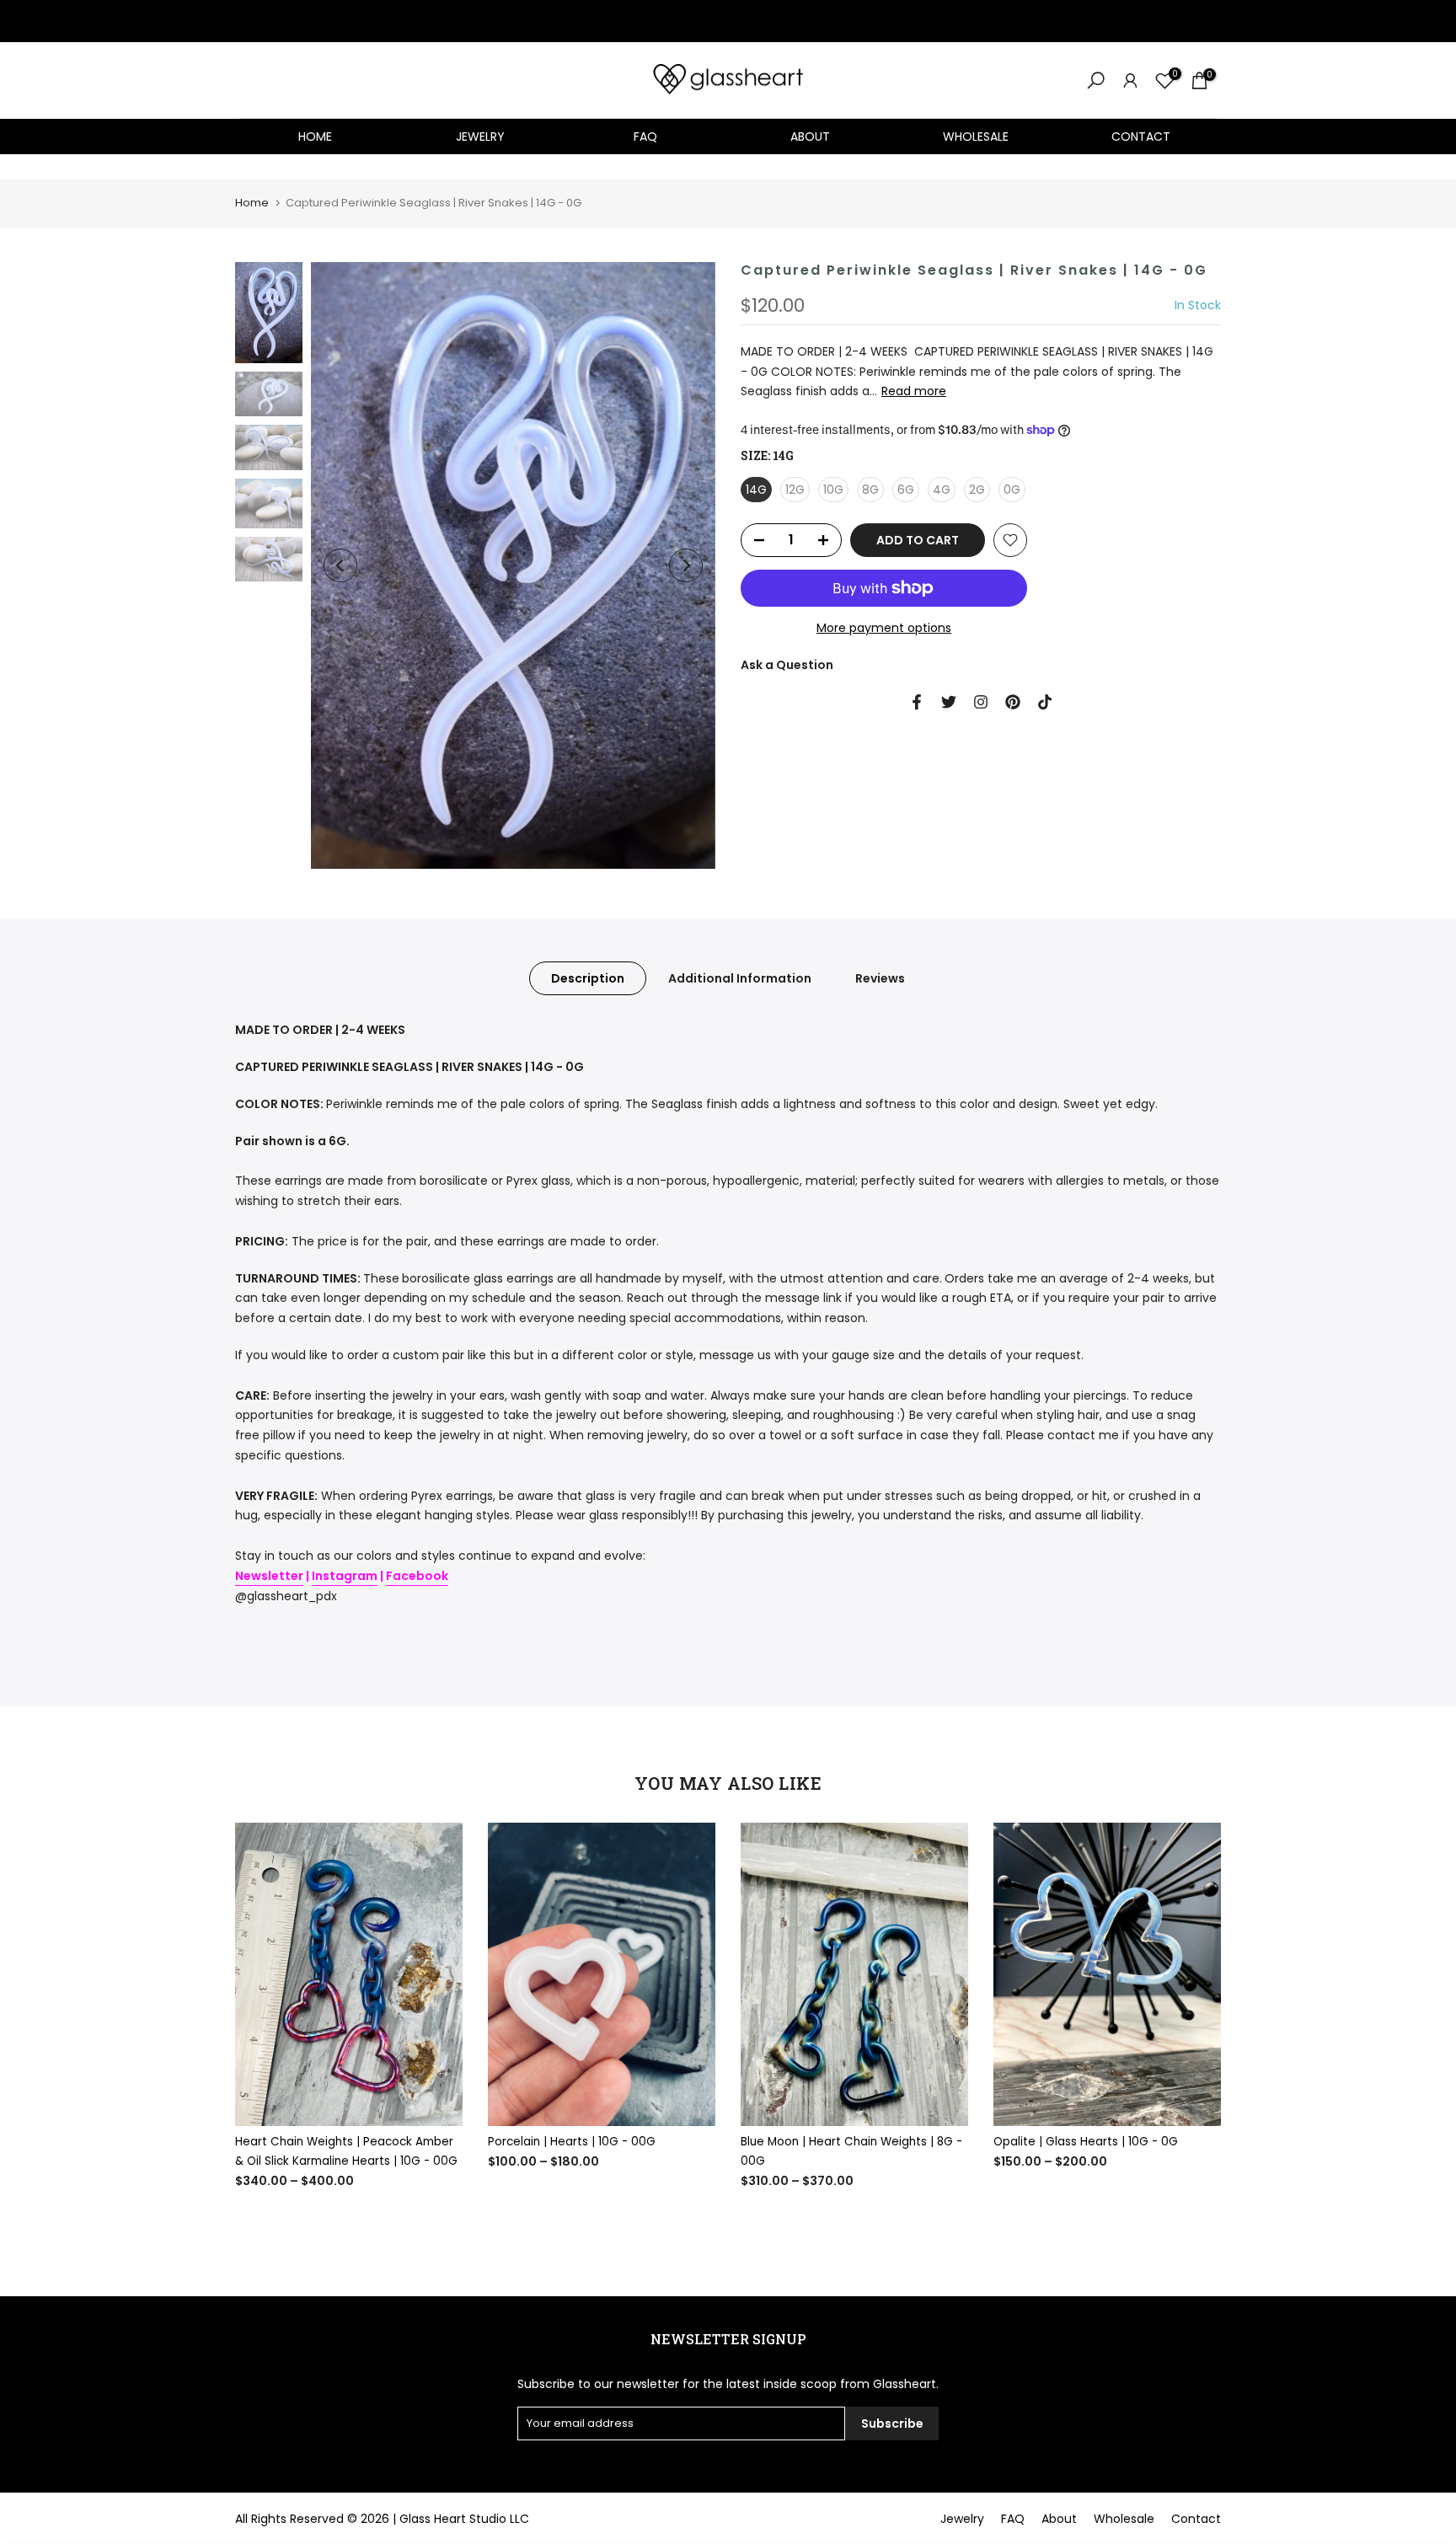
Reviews (880, 978)
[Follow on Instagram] (981, 702)
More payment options (884, 628)
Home (252, 203)
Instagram (345, 1576)
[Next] (686, 565)
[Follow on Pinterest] (1013, 702)
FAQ (645, 137)
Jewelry (962, 2519)
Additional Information (740, 978)
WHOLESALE (976, 137)
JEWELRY (480, 137)
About (1059, 2519)
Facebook (417, 1576)
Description (588, 978)
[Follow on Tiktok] (1045, 702)
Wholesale (1124, 2519)
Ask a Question (787, 665)
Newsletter (269, 1576)
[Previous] (340, 565)
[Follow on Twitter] (949, 702)
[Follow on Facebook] (917, 702)
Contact (1196, 2519)
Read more (914, 391)
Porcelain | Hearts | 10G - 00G (572, 2142)
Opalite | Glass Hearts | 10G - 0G (1086, 2142)
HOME (315, 137)
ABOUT (810, 137)
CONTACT (1141, 137)
